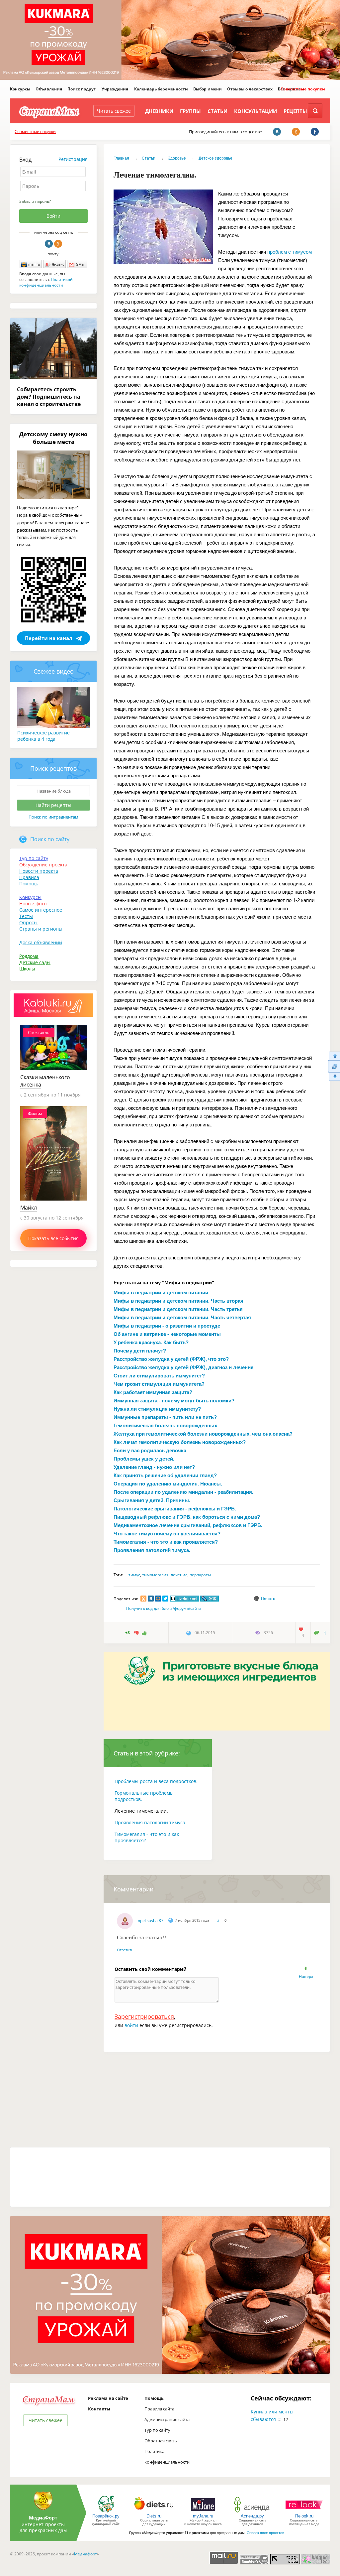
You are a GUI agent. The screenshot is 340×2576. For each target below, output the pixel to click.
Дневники (159, 111)
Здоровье (177, 158)
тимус (134, 1575)
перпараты (200, 1575)
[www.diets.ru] (154, 2512)
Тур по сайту (34, 858)
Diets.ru (154, 2516)
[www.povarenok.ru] (106, 2512)
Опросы (28, 922)
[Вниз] (334, 1077)
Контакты (99, 2409)
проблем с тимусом (290, 252)
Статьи (217, 111)
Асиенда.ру (252, 2516)
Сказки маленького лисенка (45, 1081)
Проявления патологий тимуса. (151, 1822)
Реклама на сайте (108, 2398)
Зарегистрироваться (144, 2016)
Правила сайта (159, 2409)
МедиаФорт (43, 2518)
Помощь (29, 884)
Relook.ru (304, 2516)
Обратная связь (161, 2441)
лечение (179, 1575)
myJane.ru (203, 2516)
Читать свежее (114, 111)
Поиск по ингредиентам (53, 817)
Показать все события (53, 1238)
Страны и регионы (41, 929)
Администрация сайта (167, 2419)
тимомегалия (155, 1575)
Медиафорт (85, 2554)
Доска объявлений (41, 942)
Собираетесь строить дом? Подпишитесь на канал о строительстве (49, 397)
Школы (27, 969)
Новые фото (33, 903)
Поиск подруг (82, 89)
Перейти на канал (49, 638)
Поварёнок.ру (106, 2516)
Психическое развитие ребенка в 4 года (43, 736)
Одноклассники (58, 244)
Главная (121, 158)
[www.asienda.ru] (253, 2512)
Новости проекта (39, 871)
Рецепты (295, 111)
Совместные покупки (303, 89)
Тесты (26, 916)
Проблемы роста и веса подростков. (156, 1781)
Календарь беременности (161, 89)
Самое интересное (41, 910)
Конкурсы (20, 89)
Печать (268, 1598)
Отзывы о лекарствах (250, 89)
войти (131, 2025)
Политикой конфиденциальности (46, 282)
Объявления (49, 89)
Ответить (125, 1950)
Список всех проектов (265, 2533)
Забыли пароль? (35, 201)
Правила (29, 877)
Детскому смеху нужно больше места (53, 438)
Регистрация (73, 159)
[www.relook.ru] (304, 2512)
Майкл (29, 1208)
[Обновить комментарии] (334, 1066)
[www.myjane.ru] (203, 2512)
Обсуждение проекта (43, 865)
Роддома (29, 956)
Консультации (255, 111)
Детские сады (35, 962)
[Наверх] (334, 1056)
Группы (190, 111)
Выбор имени (208, 89)
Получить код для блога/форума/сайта (164, 1608)
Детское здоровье (215, 158)
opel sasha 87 (151, 1921)
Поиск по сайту (50, 839)
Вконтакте (49, 244)
